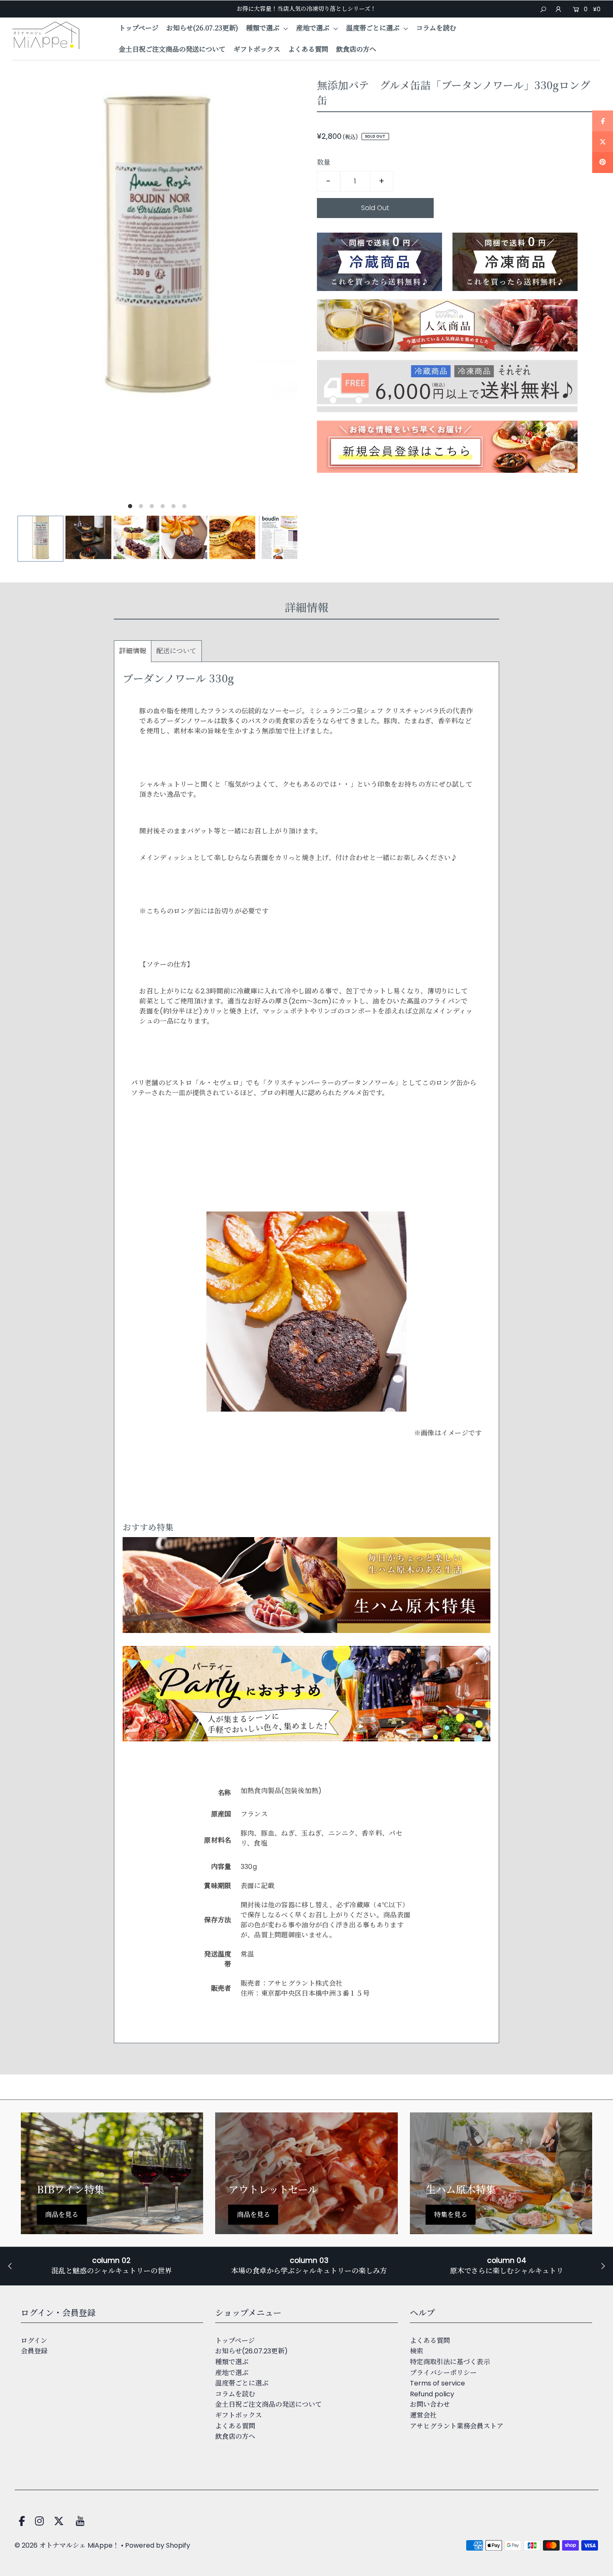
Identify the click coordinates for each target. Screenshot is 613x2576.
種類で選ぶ (264, 28)
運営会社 (423, 2415)
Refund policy (432, 2394)
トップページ (139, 28)
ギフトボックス (257, 49)
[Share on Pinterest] (603, 163)
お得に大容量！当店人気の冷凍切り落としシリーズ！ (306, 9)
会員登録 (34, 2351)
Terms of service (437, 2383)
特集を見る (451, 2214)
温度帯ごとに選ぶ (374, 28)
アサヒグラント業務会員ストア (457, 2426)
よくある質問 (308, 49)
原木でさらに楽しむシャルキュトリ (507, 2271)
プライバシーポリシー (443, 2373)
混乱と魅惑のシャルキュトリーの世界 (112, 2271)
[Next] (284, 540)
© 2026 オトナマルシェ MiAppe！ (67, 2545)
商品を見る (62, 2214)
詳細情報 (133, 651)
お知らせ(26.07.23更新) (202, 28)
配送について (176, 651)
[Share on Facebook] (603, 121)
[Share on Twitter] (603, 142)
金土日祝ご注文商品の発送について (172, 49)
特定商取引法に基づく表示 (450, 2362)
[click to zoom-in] (284, 93)
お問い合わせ (430, 2404)
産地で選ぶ (314, 28)
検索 (417, 2351)
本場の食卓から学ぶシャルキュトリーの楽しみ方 (309, 2271)
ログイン (34, 2341)
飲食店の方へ (356, 49)
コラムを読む (436, 28)
